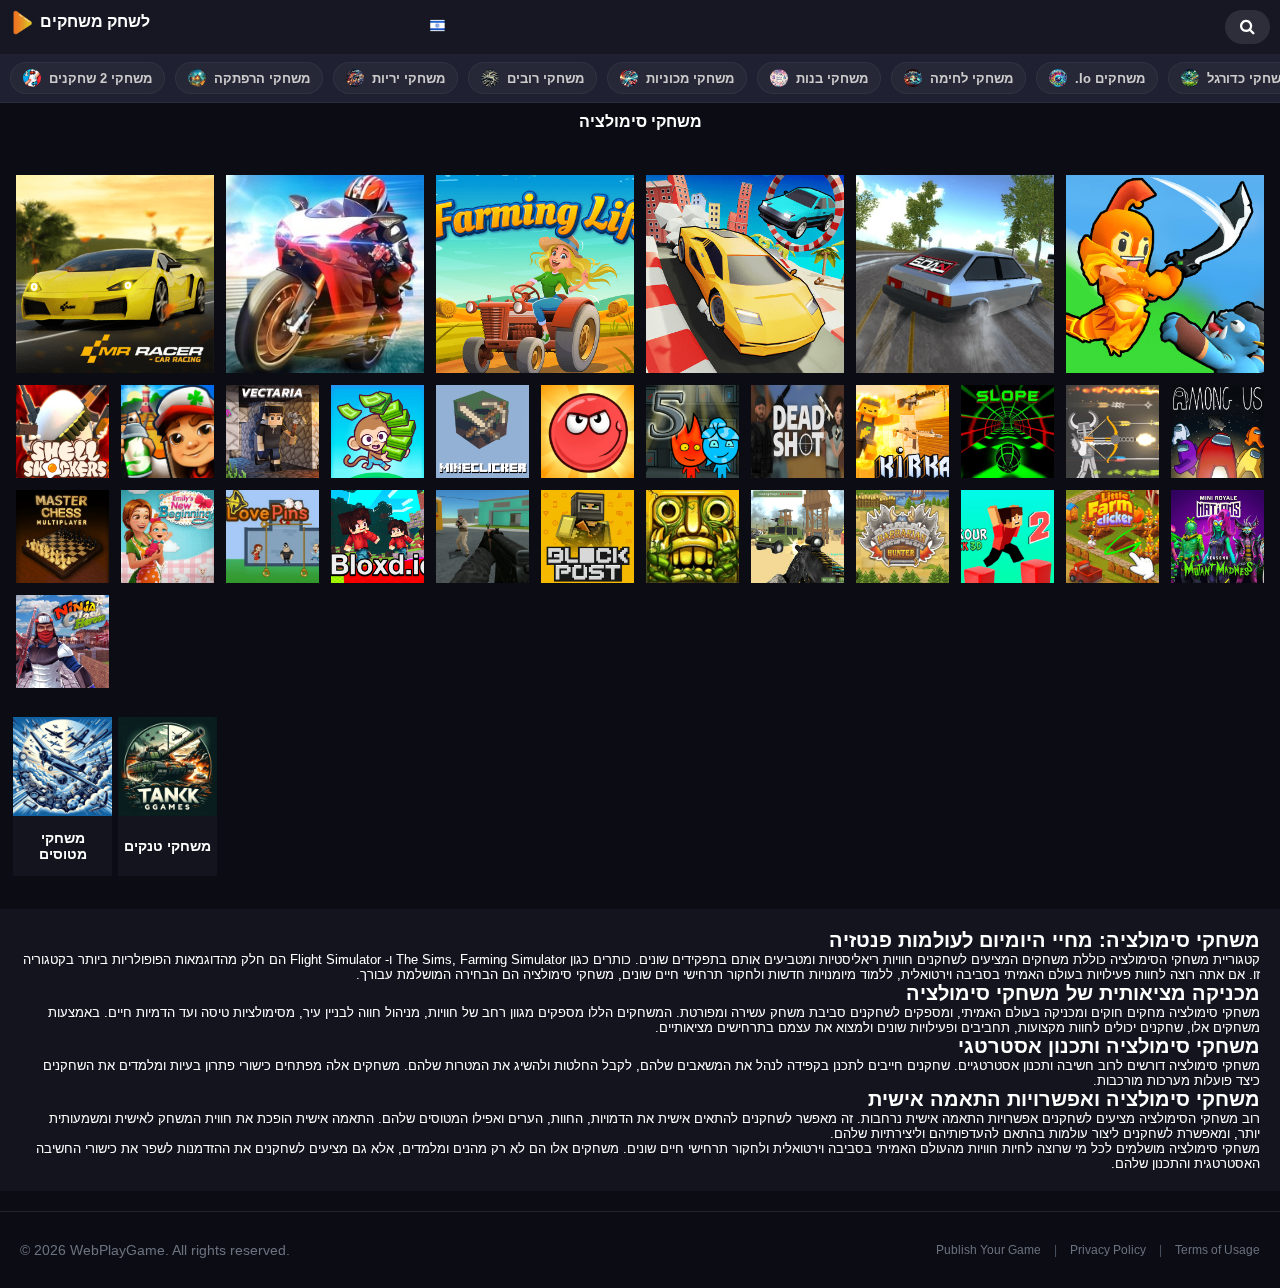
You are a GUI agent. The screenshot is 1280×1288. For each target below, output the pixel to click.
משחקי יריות (408, 78)
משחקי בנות (832, 78)
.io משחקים (1110, 78)
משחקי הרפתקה (262, 78)
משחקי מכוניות (690, 78)
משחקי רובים (545, 78)
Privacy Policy (1108, 1250)
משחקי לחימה (971, 78)
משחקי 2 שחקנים (100, 78)
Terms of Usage (1217, 1250)
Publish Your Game (988, 1250)
